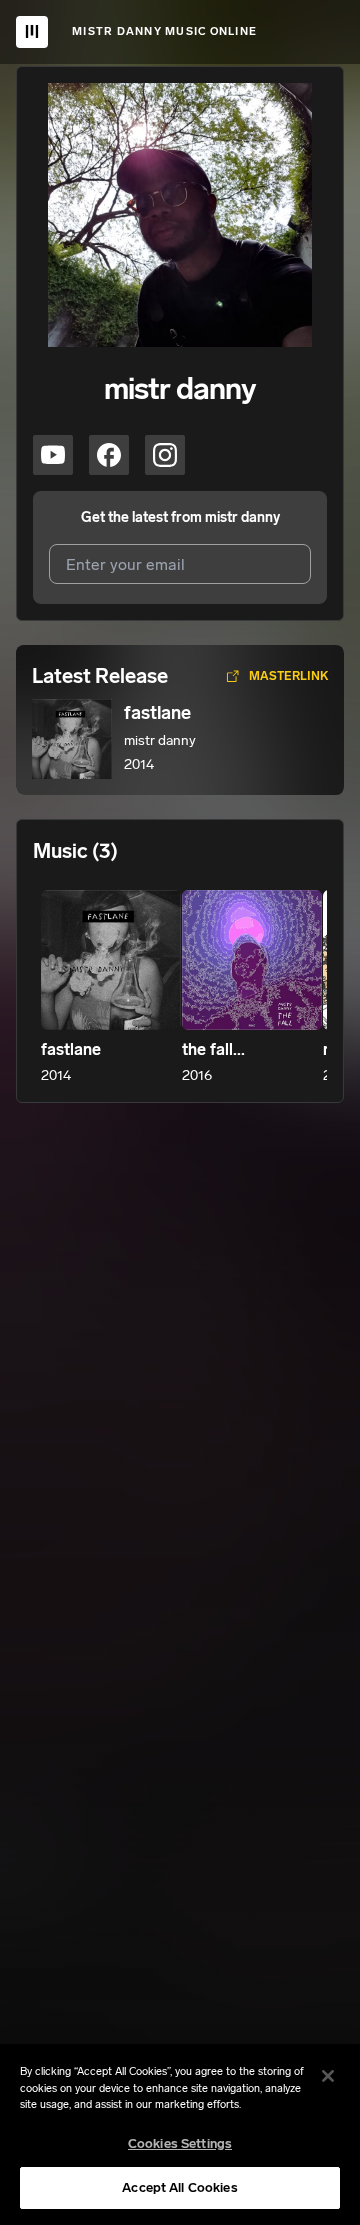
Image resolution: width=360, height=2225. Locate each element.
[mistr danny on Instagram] (165, 455)
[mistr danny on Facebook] (109, 455)
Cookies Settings (180, 2143)
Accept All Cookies (179, 2187)
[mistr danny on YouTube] (53, 455)
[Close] (328, 2076)
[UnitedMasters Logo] (32, 32)
